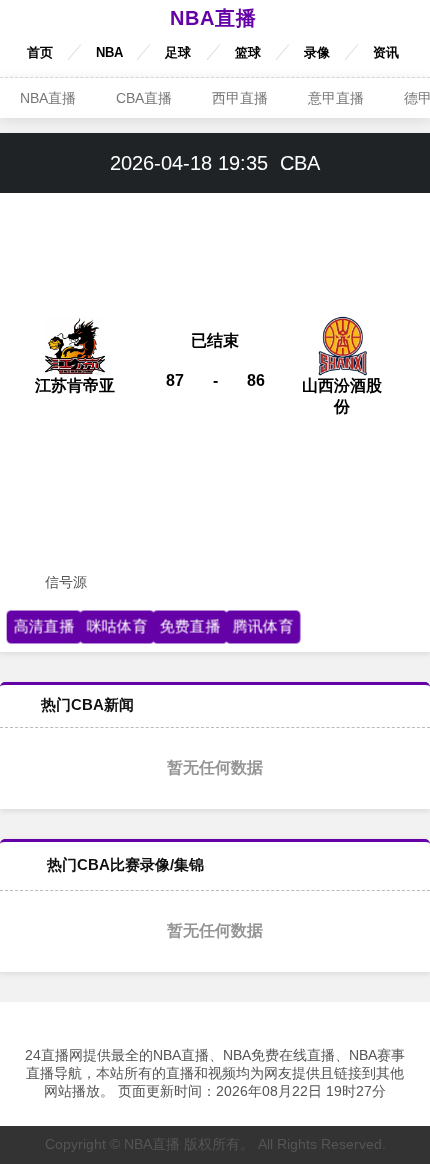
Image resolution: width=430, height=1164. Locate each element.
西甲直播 (240, 98)
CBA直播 (144, 98)
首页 (40, 52)
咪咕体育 (117, 626)
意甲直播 (336, 98)
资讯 (386, 52)
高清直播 (44, 626)
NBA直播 (213, 18)
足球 (178, 52)
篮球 (248, 52)
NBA (109, 52)
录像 (317, 52)
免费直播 (190, 626)
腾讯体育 (263, 626)
